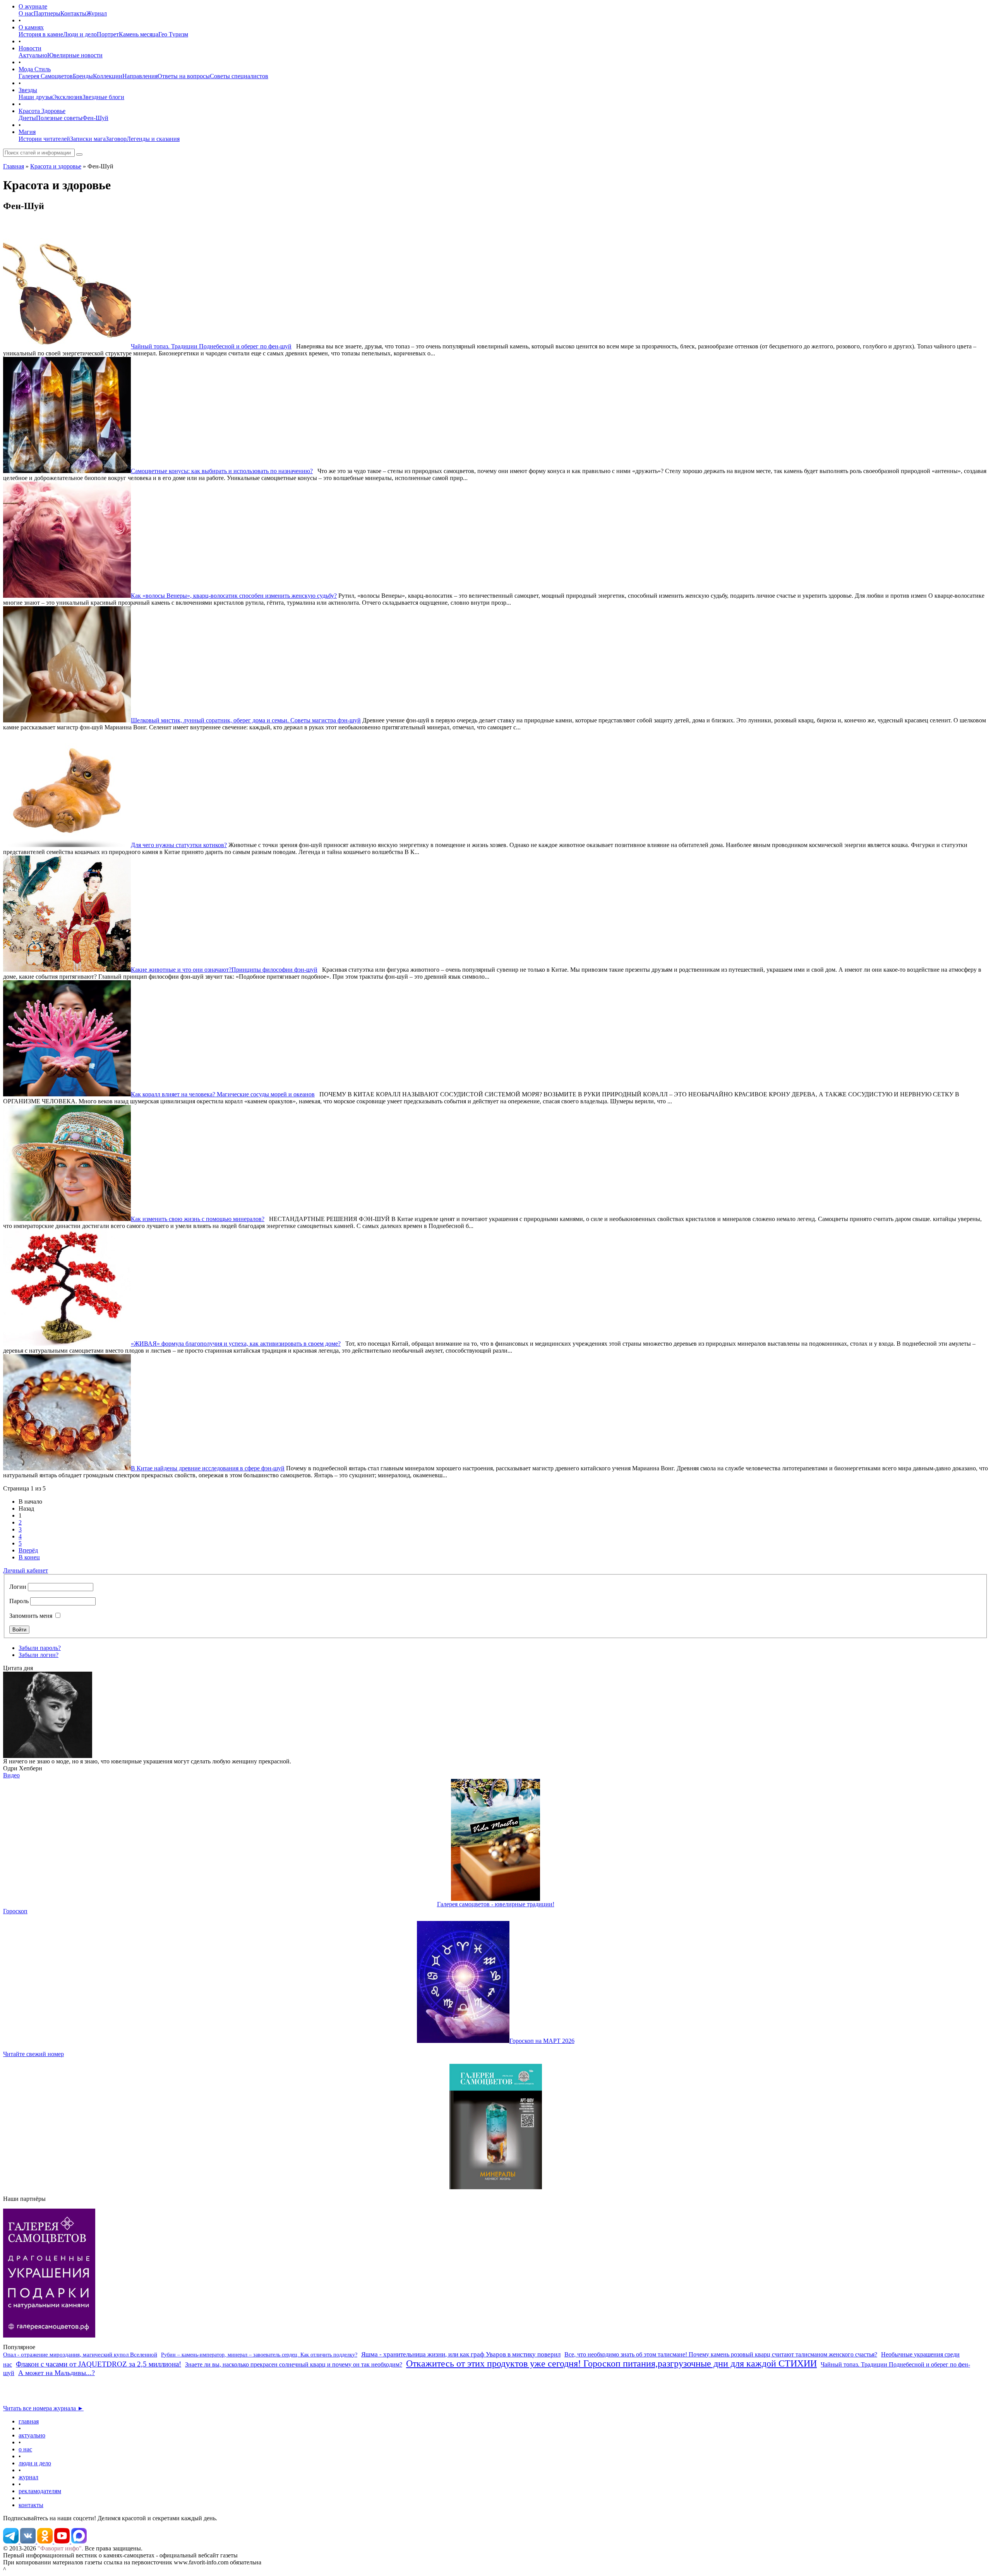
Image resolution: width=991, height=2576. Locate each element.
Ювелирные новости (75, 55)
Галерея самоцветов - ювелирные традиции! (496, 1904)
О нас (26, 13)
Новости (30, 48)
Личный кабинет (26, 1570)
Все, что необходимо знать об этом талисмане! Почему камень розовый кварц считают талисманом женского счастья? (721, 2354)
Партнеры (47, 13)
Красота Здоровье (42, 111)
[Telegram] (12, 2541)
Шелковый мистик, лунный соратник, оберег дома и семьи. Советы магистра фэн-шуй (246, 720)
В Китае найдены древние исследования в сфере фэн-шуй (208, 1468)
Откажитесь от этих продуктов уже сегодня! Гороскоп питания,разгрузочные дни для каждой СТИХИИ (611, 2363)
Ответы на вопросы (184, 76)
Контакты (73, 13)
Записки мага (88, 139)
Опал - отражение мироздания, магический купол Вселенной (80, 2355)
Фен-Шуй (95, 118)
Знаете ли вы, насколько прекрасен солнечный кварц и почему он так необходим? (294, 2364)
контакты (31, 2505)
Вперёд (28, 1550)
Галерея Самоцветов (46, 76)
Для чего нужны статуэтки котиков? (179, 845)
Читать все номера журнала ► (43, 2408)
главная (29, 2421)
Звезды (28, 90)
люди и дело (35, 2463)
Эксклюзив (68, 97)
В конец (29, 1557)
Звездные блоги (103, 97)
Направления (140, 76)
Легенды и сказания (153, 139)
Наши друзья (36, 97)
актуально (32, 2435)
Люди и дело (80, 34)
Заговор (116, 139)
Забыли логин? (39, 1655)
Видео (11, 1775)
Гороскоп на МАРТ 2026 (542, 2041)
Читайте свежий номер (33, 2054)
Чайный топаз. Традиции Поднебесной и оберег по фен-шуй (211, 346)
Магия (27, 132)
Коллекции (108, 76)
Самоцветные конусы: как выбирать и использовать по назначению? (222, 471)
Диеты (27, 118)
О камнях (31, 27)
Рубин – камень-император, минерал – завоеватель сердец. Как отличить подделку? (259, 2355)
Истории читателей (44, 139)
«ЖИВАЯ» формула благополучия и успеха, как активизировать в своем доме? (236, 1344)
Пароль (19, 1601)
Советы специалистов (239, 76)
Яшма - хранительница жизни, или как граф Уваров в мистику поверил (461, 2354)
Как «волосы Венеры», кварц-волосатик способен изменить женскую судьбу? (234, 596)
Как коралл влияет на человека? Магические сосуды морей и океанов (223, 1094)
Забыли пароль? (40, 1648)
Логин (18, 1587)
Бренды (83, 76)
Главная (14, 166)
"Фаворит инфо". (60, 2548)
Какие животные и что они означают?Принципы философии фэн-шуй (224, 970)
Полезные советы (59, 118)
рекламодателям (40, 2491)
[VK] (29, 2541)
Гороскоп (15, 1911)
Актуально (33, 55)
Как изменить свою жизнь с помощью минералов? (198, 1219)
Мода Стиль (35, 69)
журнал (28, 2477)
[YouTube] (63, 2541)
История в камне (41, 34)
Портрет (108, 34)
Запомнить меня (31, 1616)
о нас (25, 2449)
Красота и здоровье (56, 166)
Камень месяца (139, 34)
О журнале (33, 6)
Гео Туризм (173, 34)
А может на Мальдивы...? (57, 2373)
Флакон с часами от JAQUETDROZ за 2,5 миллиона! (99, 2364)
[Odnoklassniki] (46, 2541)
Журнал (97, 13)
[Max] (79, 2541)
